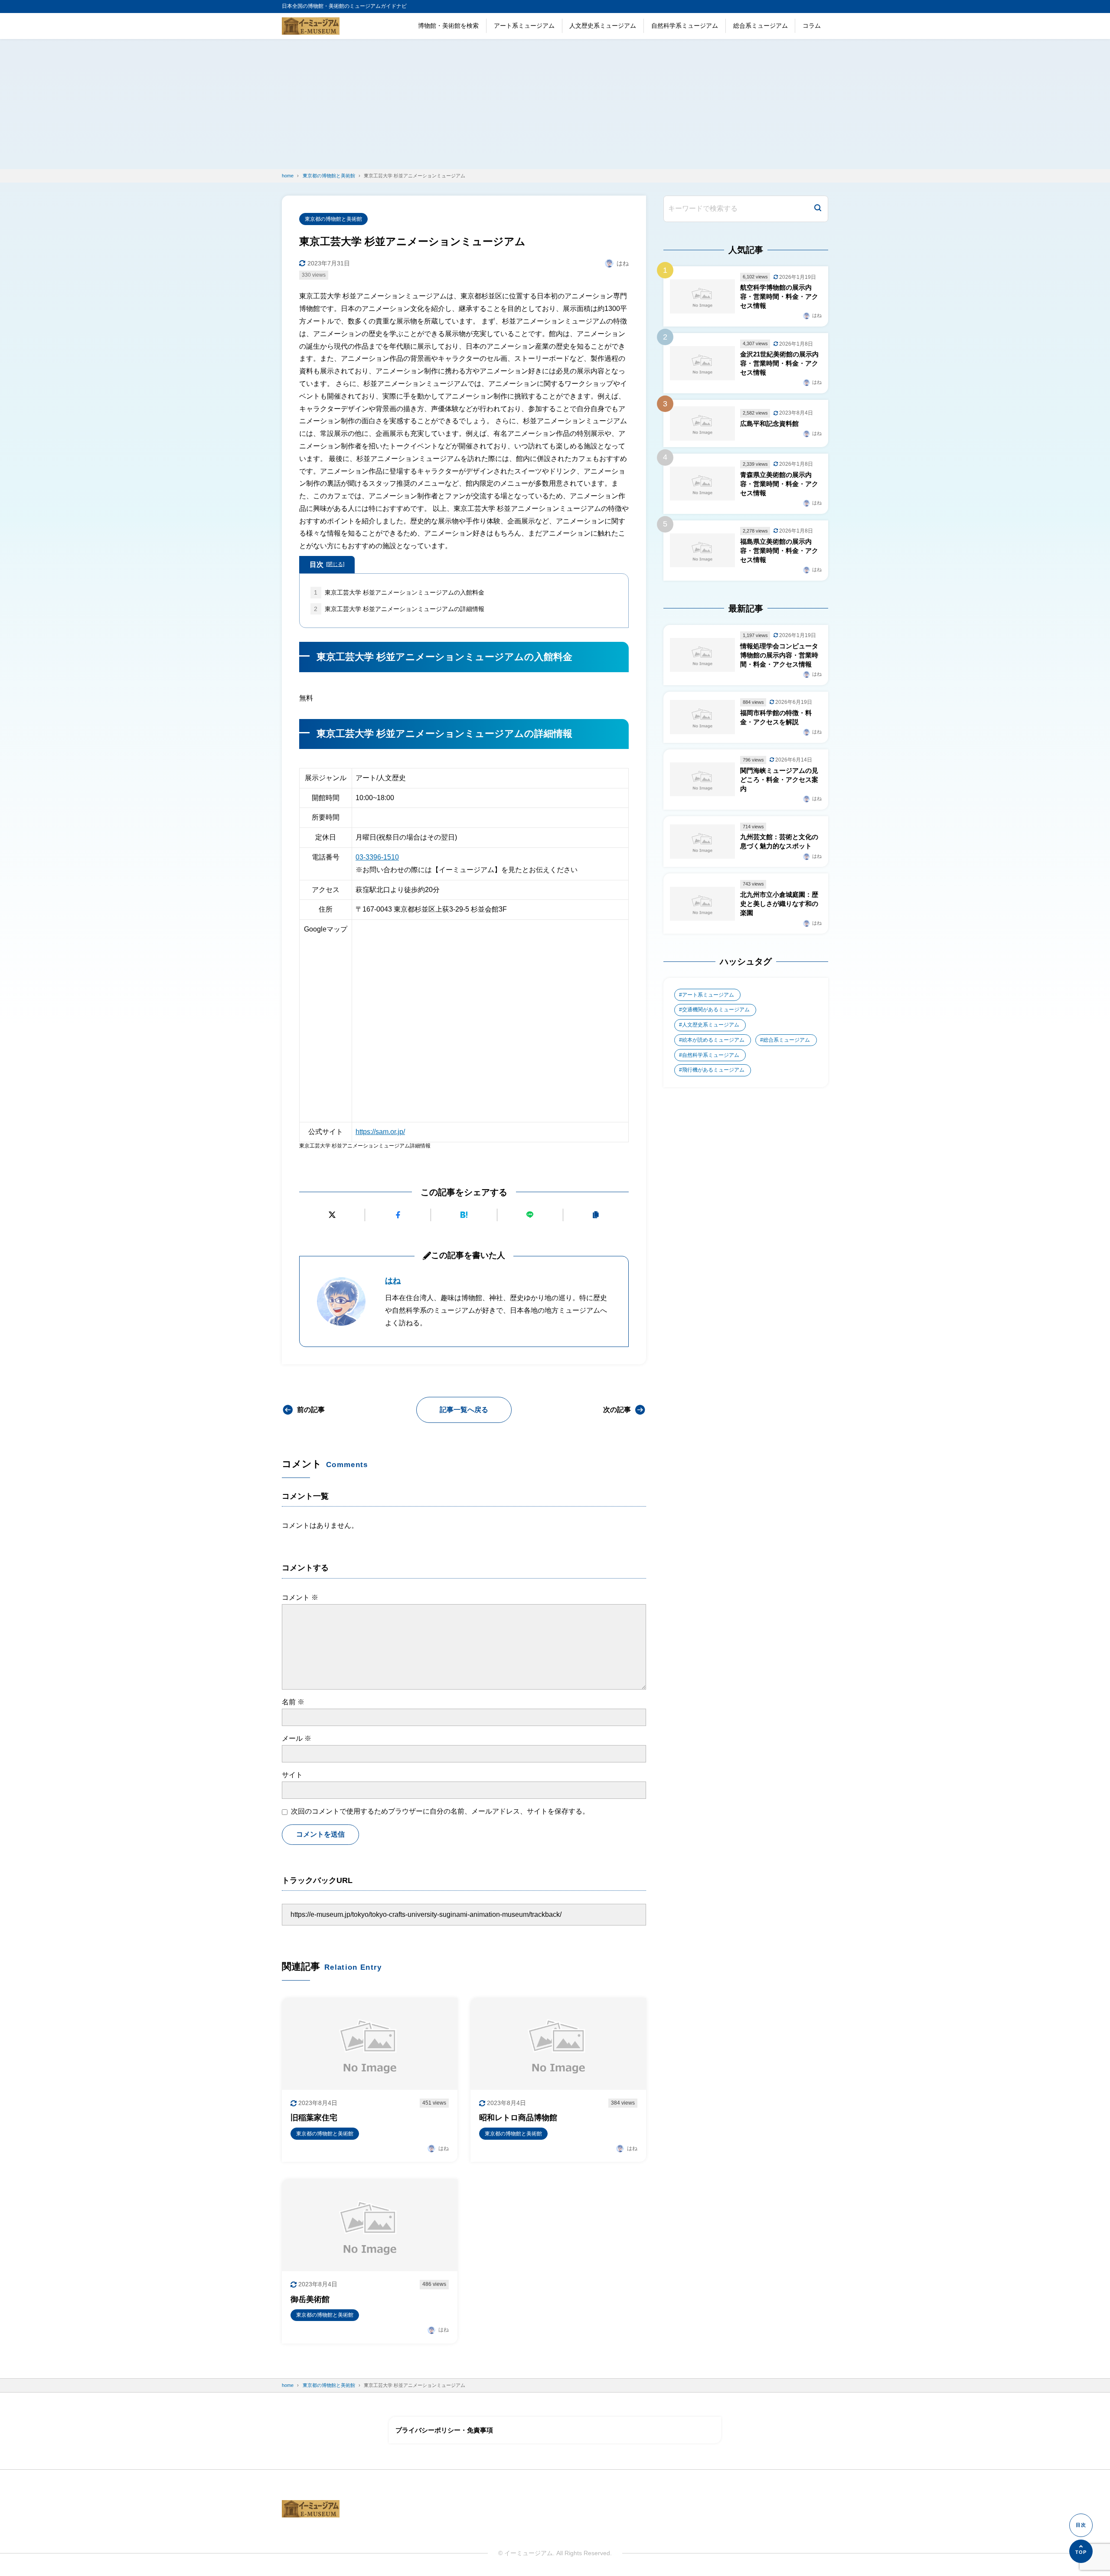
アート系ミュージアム (524, 26)
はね (393, 1281)
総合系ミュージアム (761, 26)
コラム (812, 26)
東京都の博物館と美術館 (333, 219)
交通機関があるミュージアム (716, 1010)
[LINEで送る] (530, 1215)
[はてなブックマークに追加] (464, 1215)
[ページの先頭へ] (1081, 2551)
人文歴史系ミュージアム (603, 26)
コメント (300, 1597)
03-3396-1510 (377, 857)
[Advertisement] (555, 104)
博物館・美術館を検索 (448, 26)
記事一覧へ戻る (464, 1410)
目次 (327, 564)
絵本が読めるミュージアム (713, 1040)
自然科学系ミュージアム (685, 26)
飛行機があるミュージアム (713, 1070)
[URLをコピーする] (596, 1215)
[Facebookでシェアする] (398, 1215)
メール (297, 1738)
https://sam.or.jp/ (380, 1132)
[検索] (818, 209)
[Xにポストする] (332, 1215)
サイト (292, 1775)
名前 (293, 1702)
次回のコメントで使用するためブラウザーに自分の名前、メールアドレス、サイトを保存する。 (440, 1811)
